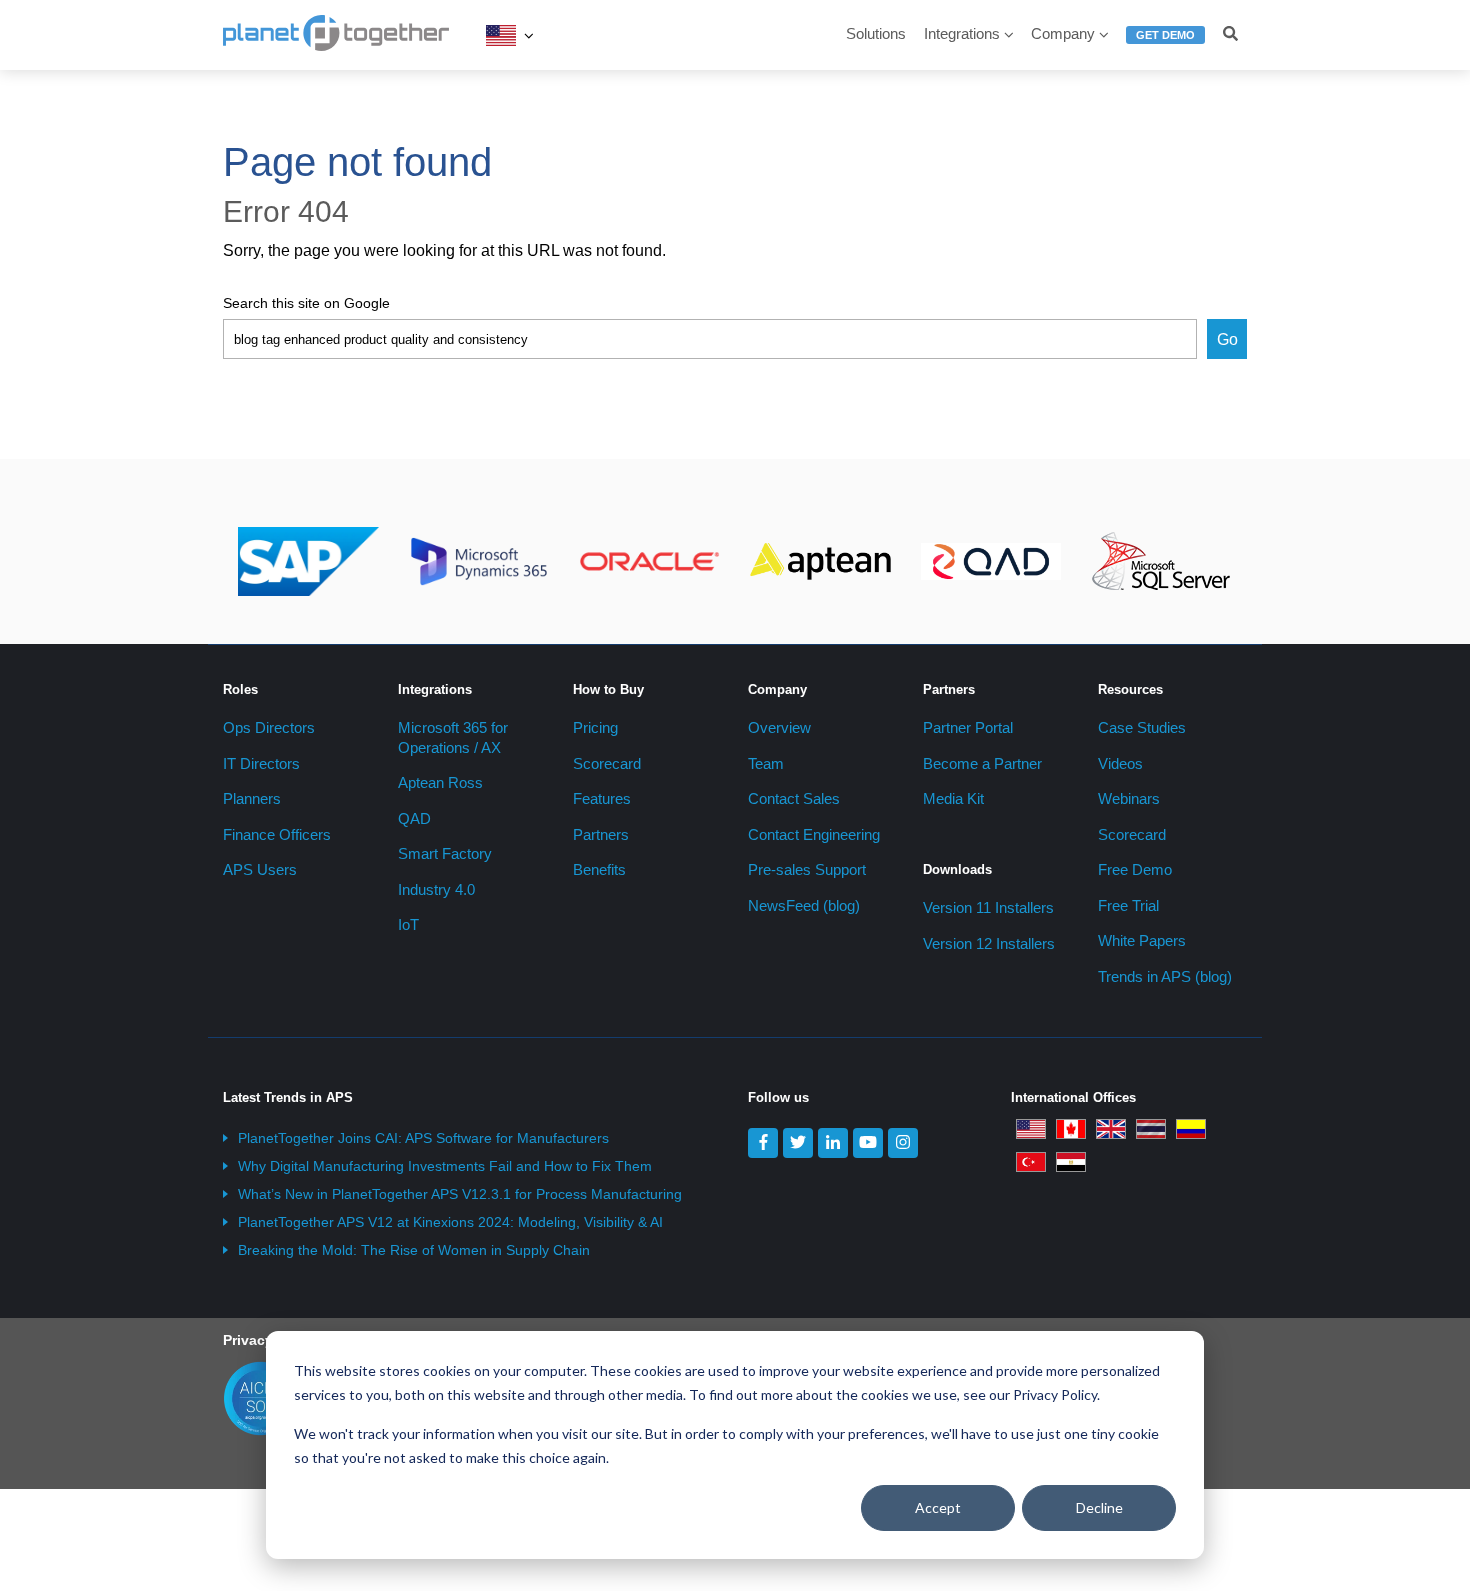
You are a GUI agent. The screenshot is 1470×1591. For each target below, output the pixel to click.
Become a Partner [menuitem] (982, 763)
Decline (1099, 1507)
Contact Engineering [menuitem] (814, 834)
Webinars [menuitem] (1129, 798)
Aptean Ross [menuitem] (440, 782)
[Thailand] (1151, 1128)
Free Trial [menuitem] (1128, 905)
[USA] (501, 35)
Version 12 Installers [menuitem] (989, 943)
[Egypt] (1071, 1161)
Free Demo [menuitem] (1135, 869)
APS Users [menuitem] (260, 869)
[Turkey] (1031, 1161)
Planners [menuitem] (252, 798)
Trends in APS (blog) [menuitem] (1165, 976)
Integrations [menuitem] (962, 33)
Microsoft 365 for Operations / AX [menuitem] (453, 737)
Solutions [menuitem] (876, 33)
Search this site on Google (306, 303)
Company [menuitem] (1063, 33)
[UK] (1111, 1128)
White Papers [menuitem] (1142, 940)
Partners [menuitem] (601, 834)
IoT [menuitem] (408, 924)
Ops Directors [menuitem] (269, 727)
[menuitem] (1165, 43)
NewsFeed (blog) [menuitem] (804, 905)
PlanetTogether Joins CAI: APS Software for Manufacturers (423, 1138)
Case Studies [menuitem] (1142, 727)
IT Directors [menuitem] (261, 763)
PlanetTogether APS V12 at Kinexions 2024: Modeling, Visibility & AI (450, 1222)
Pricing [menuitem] (595, 727)
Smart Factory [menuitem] (445, 853)
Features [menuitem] (602, 798)
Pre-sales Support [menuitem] (807, 869)
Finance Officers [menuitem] (277, 834)
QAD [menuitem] (414, 818)
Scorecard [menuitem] (607, 763)
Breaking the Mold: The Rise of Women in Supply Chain (414, 1250)
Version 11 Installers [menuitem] (988, 907)
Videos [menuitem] (1120, 763)
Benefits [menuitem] (599, 869)
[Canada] (1071, 1128)
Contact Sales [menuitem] (794, 798)
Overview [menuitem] (779, 727)
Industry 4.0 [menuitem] (436, 889)
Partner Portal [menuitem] (968, 727)
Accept (938, 1507)
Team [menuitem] (766, 763)
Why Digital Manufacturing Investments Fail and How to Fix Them (445, 1166)
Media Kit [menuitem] (953, 798)
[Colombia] (1191, 1128)
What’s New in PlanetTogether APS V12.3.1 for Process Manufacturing (460, 1194)
